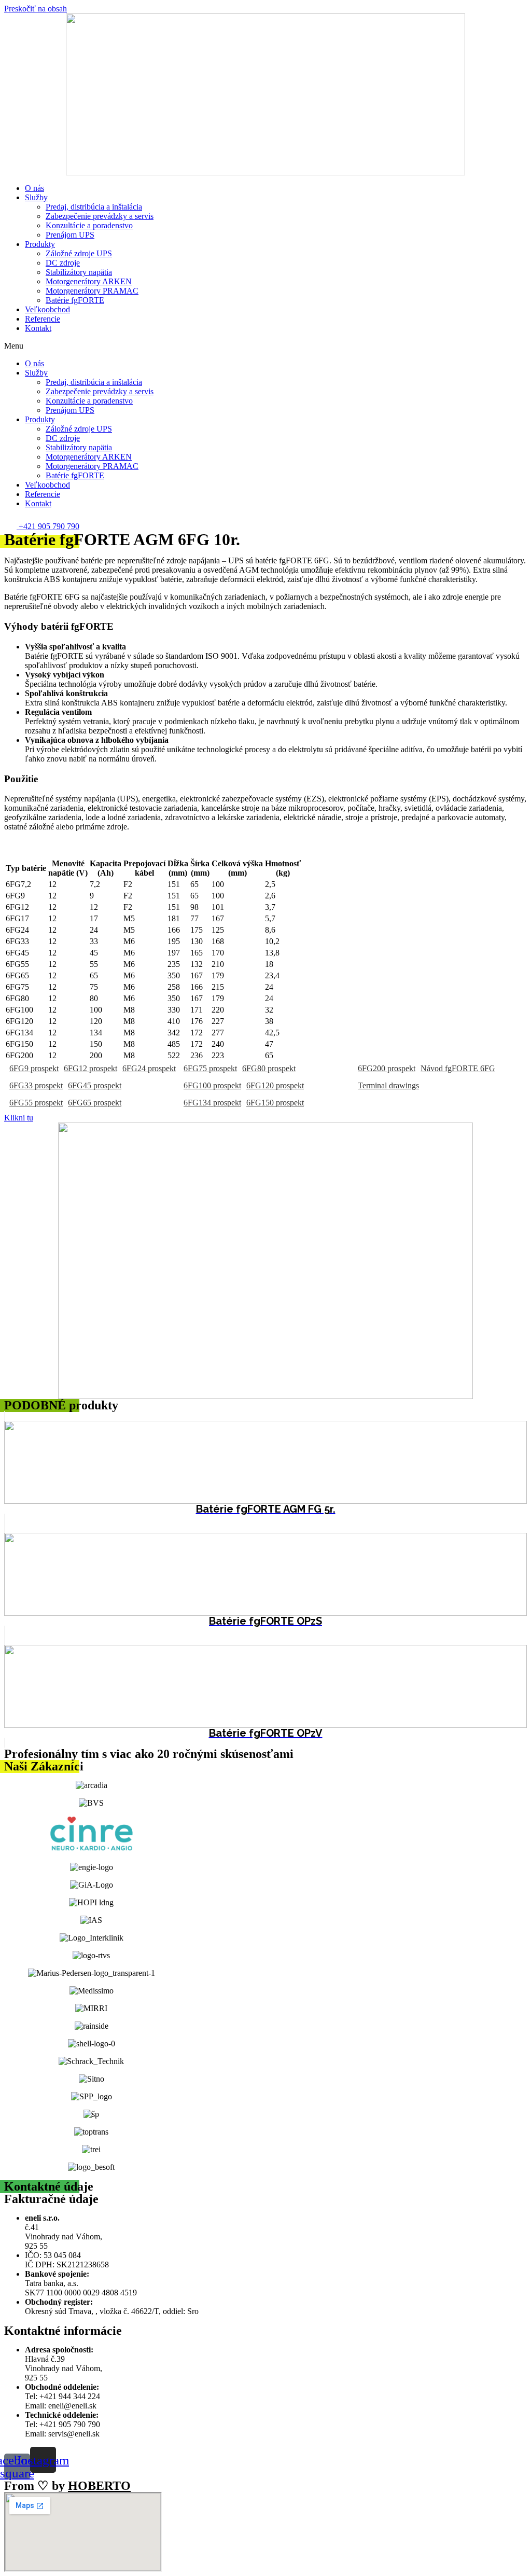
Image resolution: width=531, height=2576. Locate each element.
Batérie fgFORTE (75, 300)
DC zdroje (63, 263)
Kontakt (38, 328)
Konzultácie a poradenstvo (89, 225)
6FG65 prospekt (95, 1103)
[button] (265, 346)
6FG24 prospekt (149, 1068)
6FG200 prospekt (387, 1068)
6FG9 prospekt (34, 1068)
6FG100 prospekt (212, 1085)
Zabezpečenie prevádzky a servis (100, 216)
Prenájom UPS (70, 235)
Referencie (43, 319)
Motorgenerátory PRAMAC (92, 291)
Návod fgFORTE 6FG (458, 1068)
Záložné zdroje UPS (79, 253)
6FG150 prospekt (275, 1103)
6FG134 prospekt (212, 1103)
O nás (34, 188)
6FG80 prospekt (269, 1068)
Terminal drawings (388, 1085)
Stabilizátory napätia (79, 272)
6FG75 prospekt (210, 1068)
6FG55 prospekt (36, 1103)
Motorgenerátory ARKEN (89, 281)
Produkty (40, 244)
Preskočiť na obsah (36, 9)
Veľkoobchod (47, 309)
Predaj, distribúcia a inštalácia (94, 207)
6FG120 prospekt (275, 1085)
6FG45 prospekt (95, 1085)
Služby (36, 197)
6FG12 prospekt (90, 1068)
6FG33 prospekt (36, 1085)
